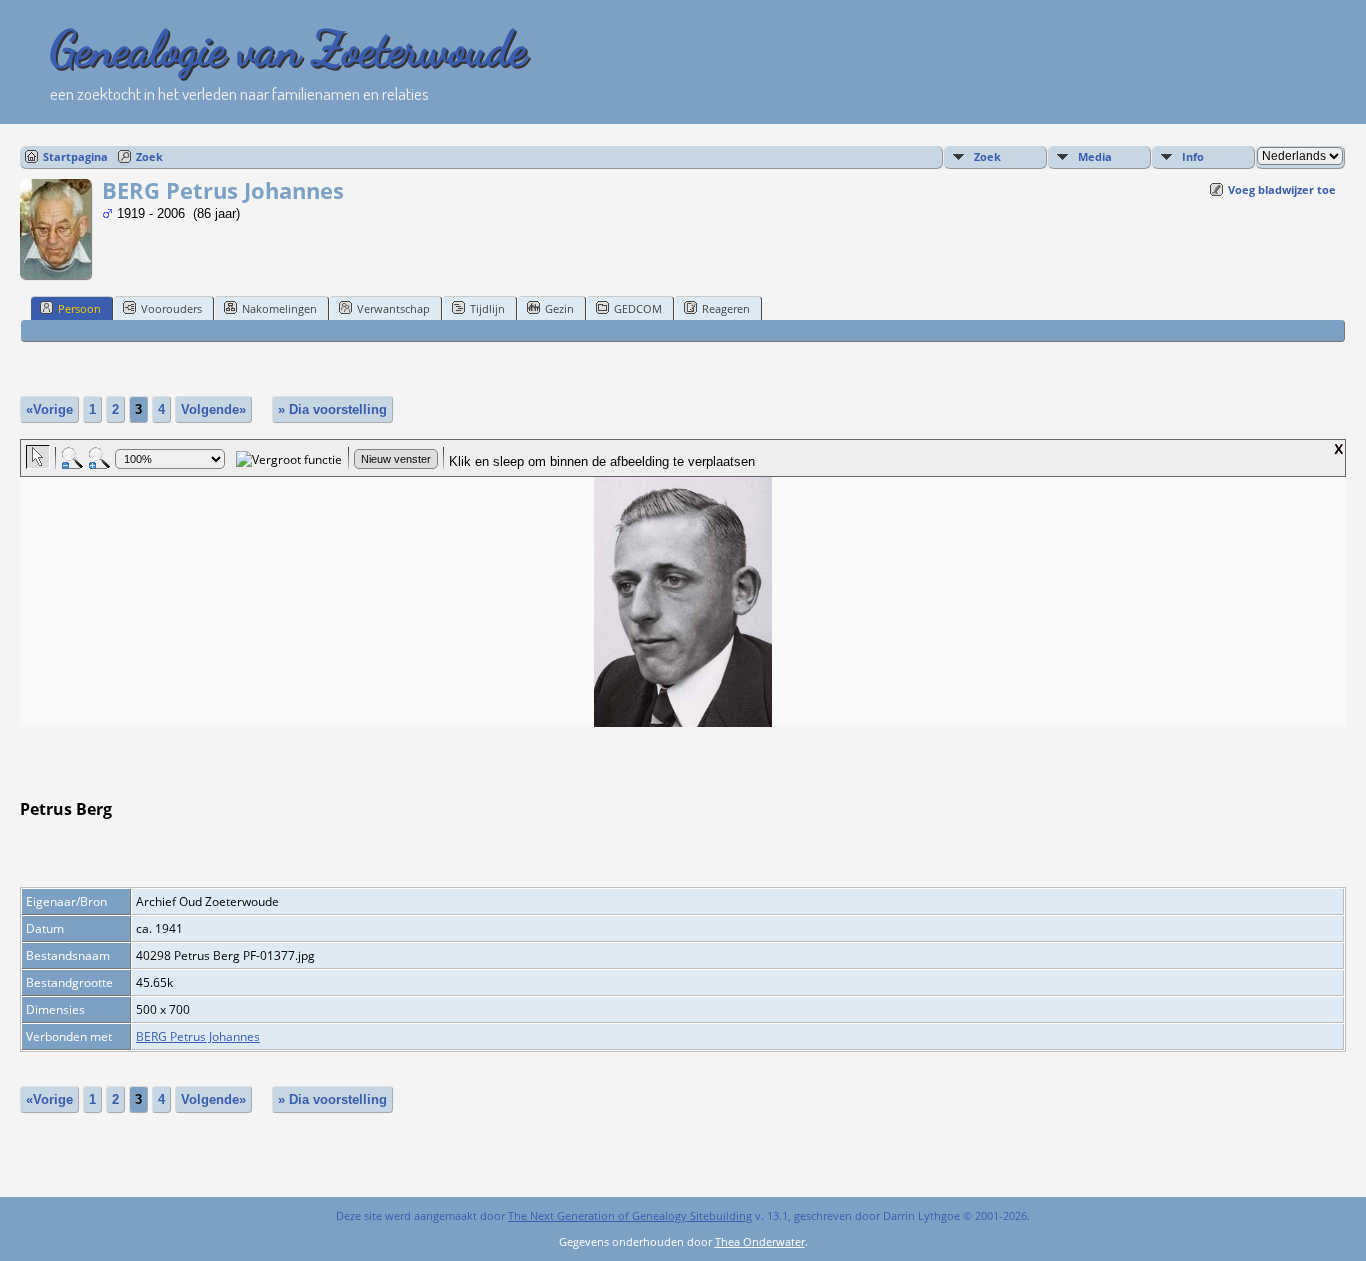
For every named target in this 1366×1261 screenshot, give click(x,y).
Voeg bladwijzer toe (1282, 189)
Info (1193, 156)
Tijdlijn (487, 308)
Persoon (79, 308)
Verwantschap (393, 308)
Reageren (726, 308)
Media (1095, 156)
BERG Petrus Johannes (198, 1036)
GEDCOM (638, 308)
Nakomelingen (279, 308)
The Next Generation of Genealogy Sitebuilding (630, 1215)
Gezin (559, 308)
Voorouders (171, 308)
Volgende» (213, 409)
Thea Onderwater (760, 1241)
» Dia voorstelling (332, 409)
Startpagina (75, 156)
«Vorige (49, 409)
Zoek (149, 156)
